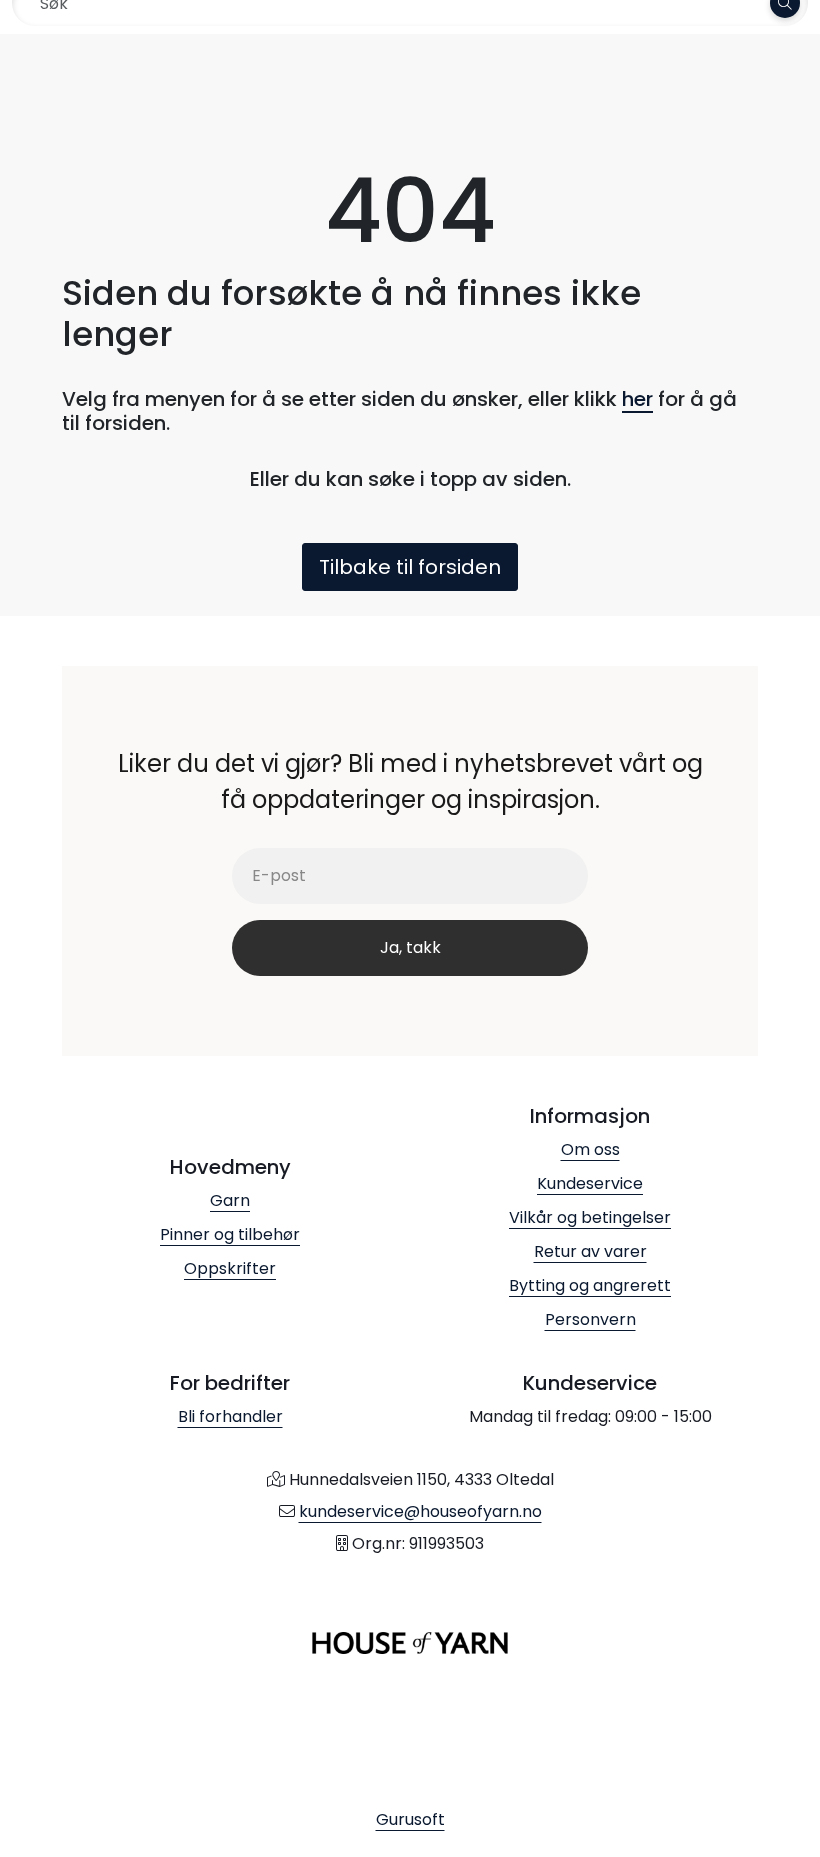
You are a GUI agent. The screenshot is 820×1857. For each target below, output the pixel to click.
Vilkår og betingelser (590, 1217)
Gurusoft (410, 1819)
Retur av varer (590, 1251)
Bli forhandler (230, 1416)
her (637, 399)
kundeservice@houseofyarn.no (420, 1511)
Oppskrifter (230, 1268)
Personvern (590, 1319)
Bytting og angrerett (590, 1285)
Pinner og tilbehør (230, 1234)
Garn (230, 1200)
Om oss (590, 1149)
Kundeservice (590, 1183)
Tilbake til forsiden (410, 567)
